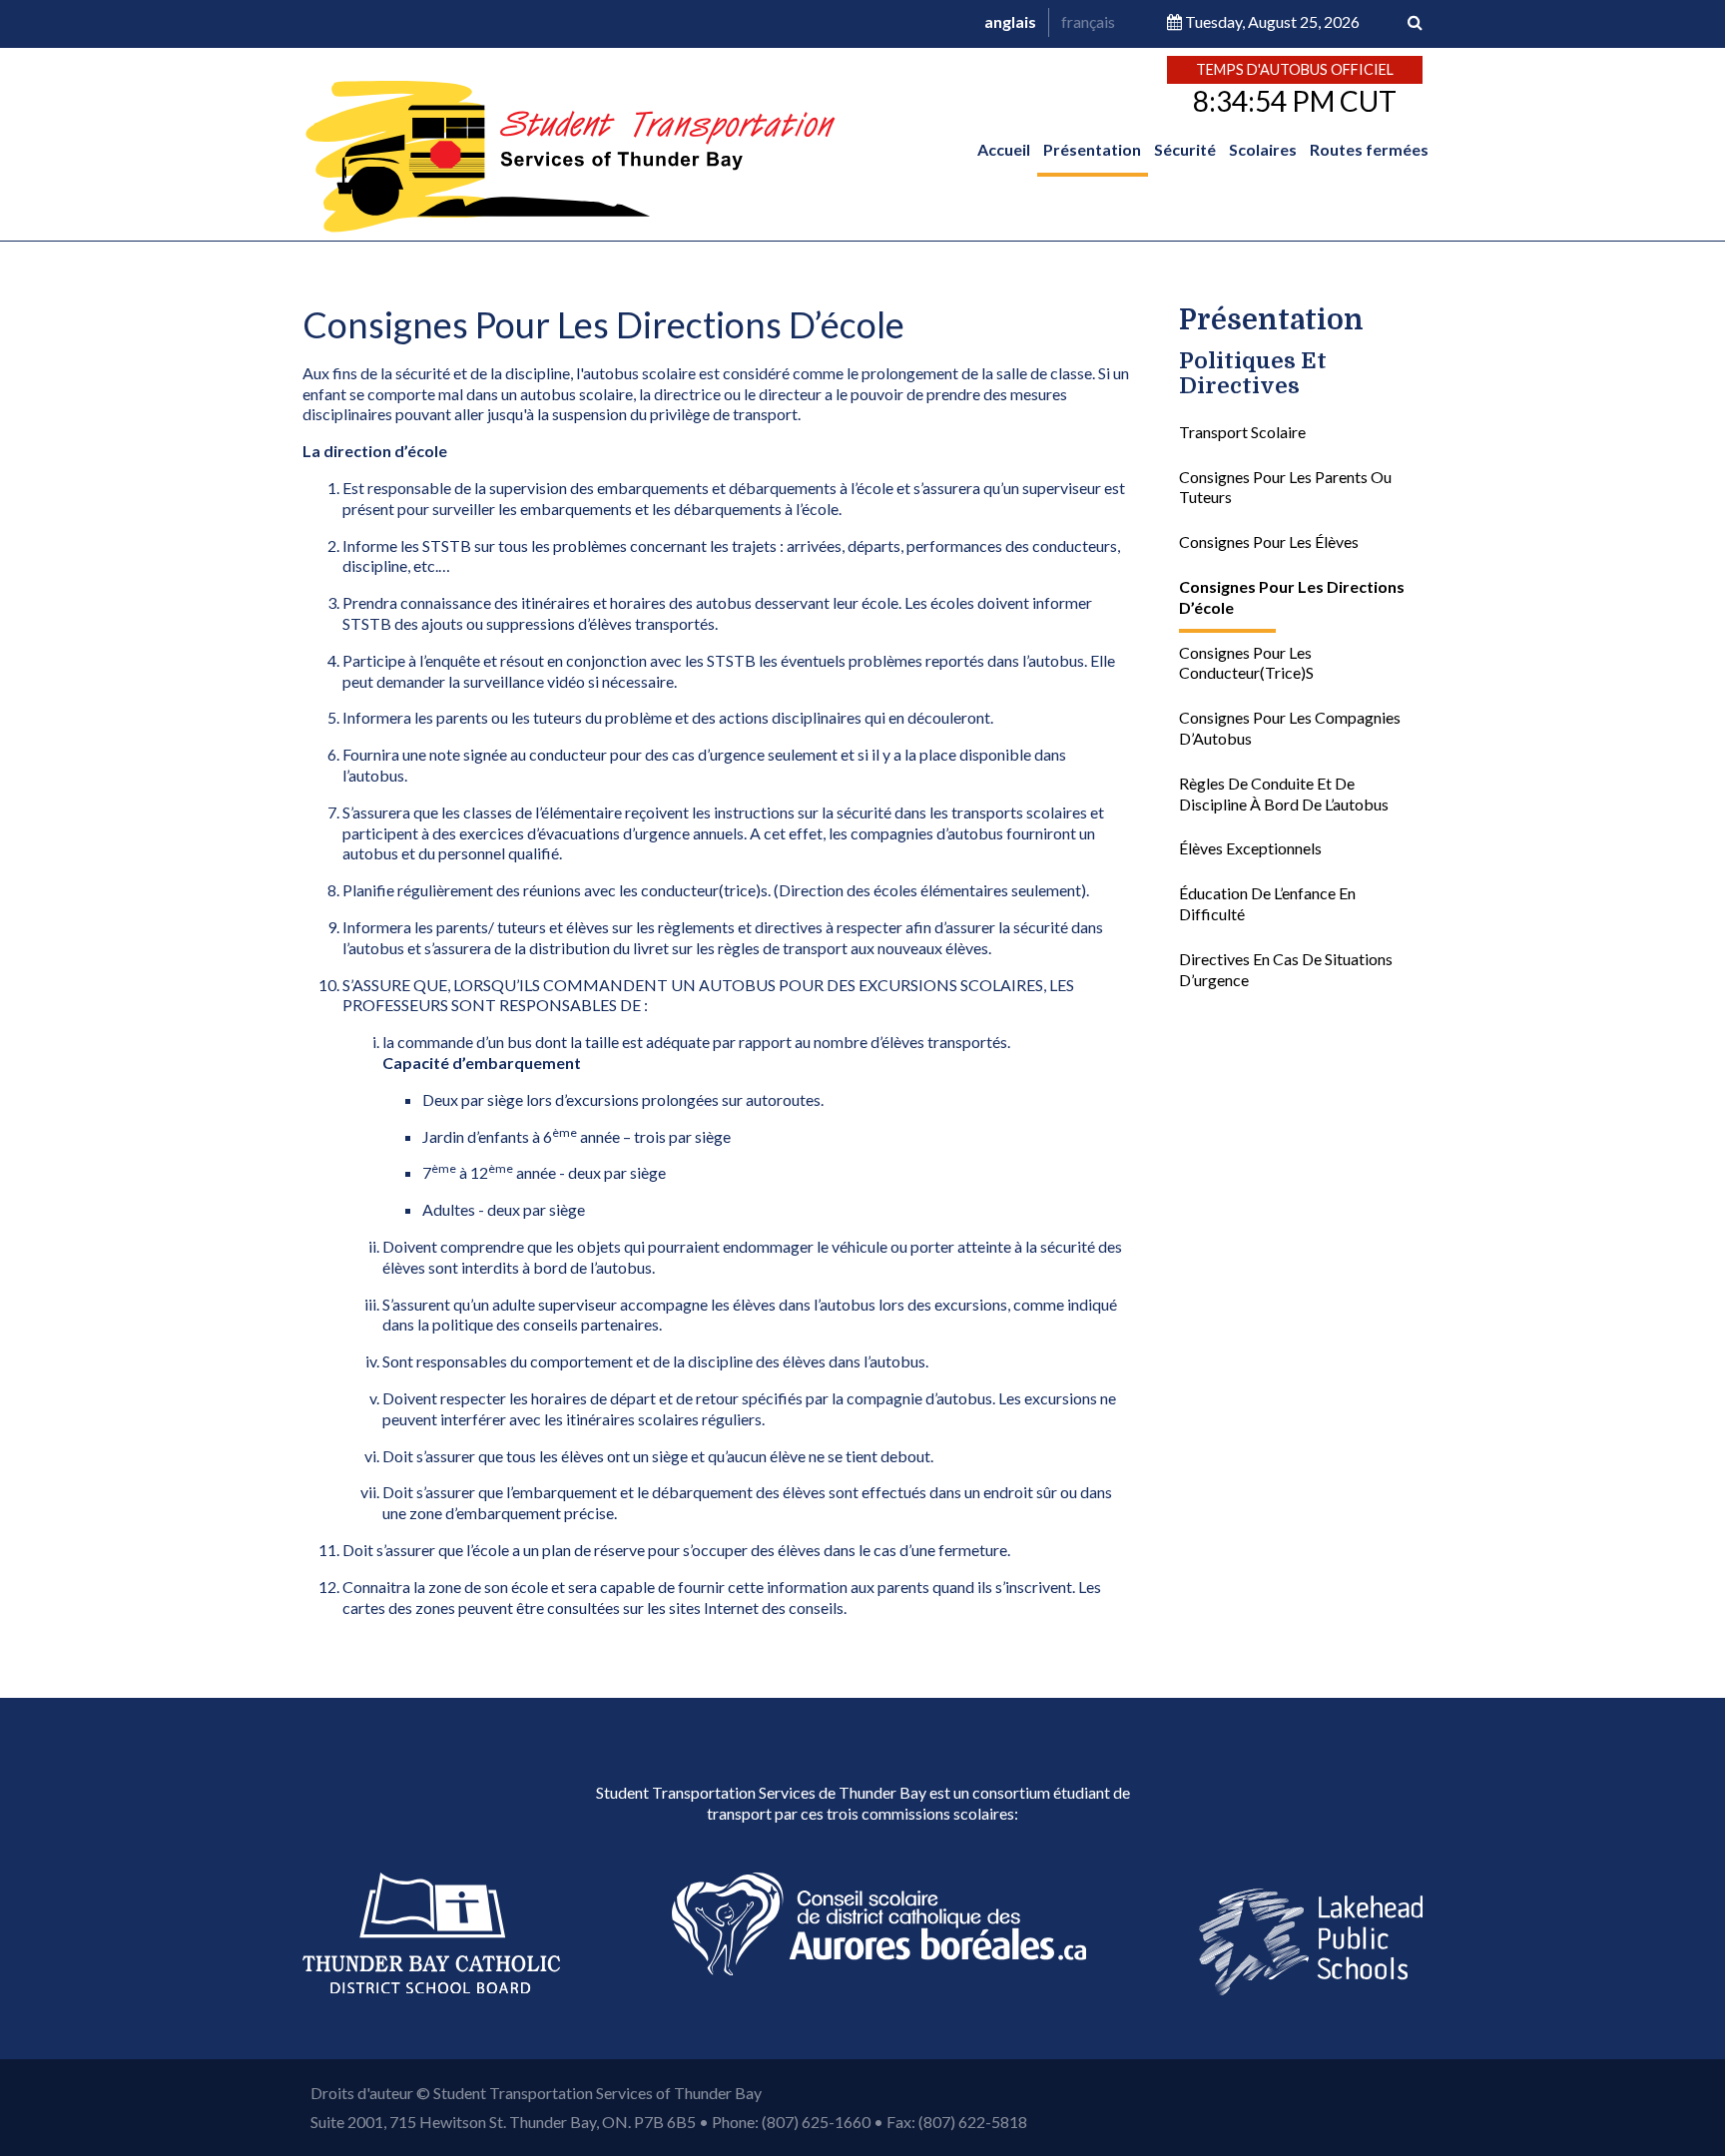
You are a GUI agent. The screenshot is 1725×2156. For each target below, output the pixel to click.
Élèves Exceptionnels (1250, 849)
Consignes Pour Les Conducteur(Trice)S (1246, 663)
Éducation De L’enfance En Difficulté (1267, 904)
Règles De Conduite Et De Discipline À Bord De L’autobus (1284, 795)
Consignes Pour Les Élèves (1269, 542)
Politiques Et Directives (1253, 374)
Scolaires (1263, 149)
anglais (1010, 21)
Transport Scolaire (1242, 433)
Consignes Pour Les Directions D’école (1292, 598)
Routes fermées (1369, 149)
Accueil (1004, 149)
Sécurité (1185, 149)
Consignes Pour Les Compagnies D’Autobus (1290, 729)
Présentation (1092, 149)
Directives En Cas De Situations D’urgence (1286, 969)
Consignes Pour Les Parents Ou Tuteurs (1285, 487)
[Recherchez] (1415, 22)
